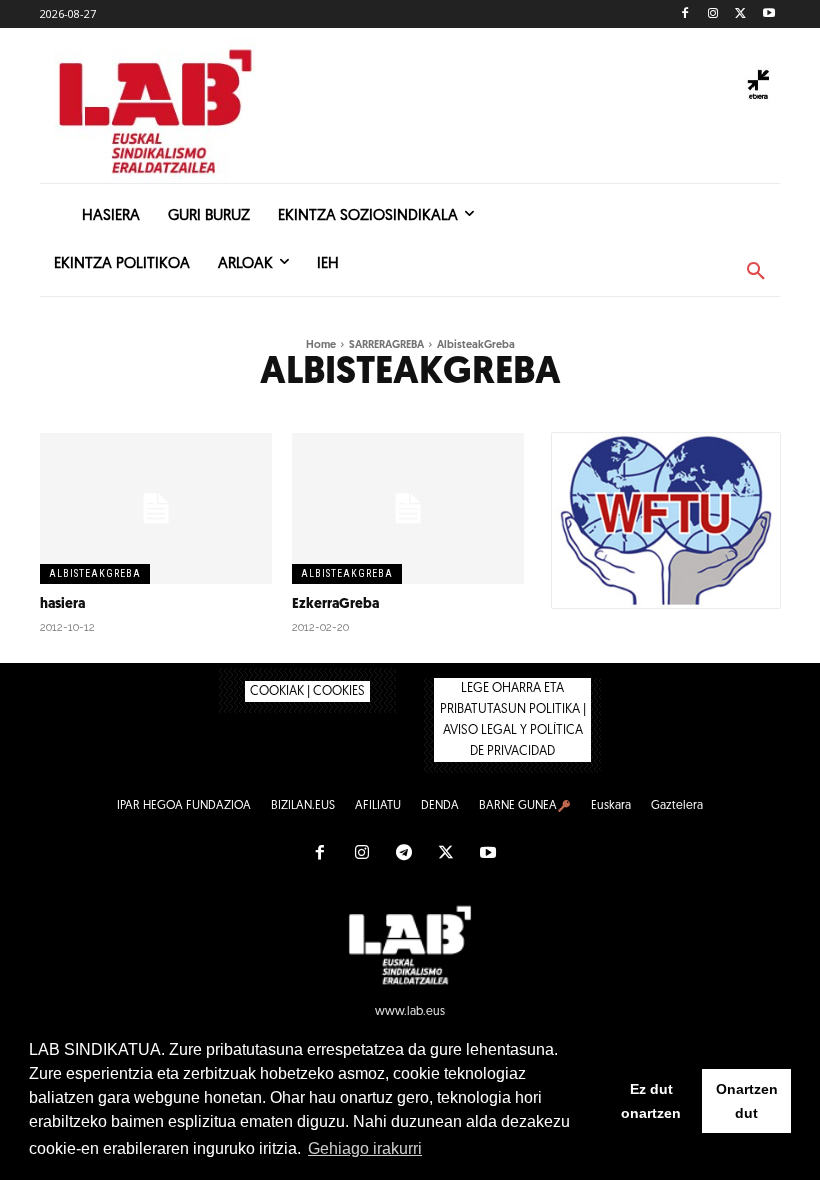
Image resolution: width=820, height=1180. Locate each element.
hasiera (62, 604)
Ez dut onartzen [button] (651, 1101)
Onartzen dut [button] (747, 1101)
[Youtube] (768, 14)
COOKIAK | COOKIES (307, 691)
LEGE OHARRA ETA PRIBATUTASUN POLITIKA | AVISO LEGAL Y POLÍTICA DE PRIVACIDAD (513, 720)
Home (321, 345)
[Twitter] (740, 14)
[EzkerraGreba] (408, 508)
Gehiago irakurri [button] (365, 1148)
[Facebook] (685, 14)
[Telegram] (404, 854)
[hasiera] (156, 508)
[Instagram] (713, 14)
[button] (756, 272)
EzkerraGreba (335, 604)
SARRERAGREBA (386, 345)
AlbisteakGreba (95, 573)
